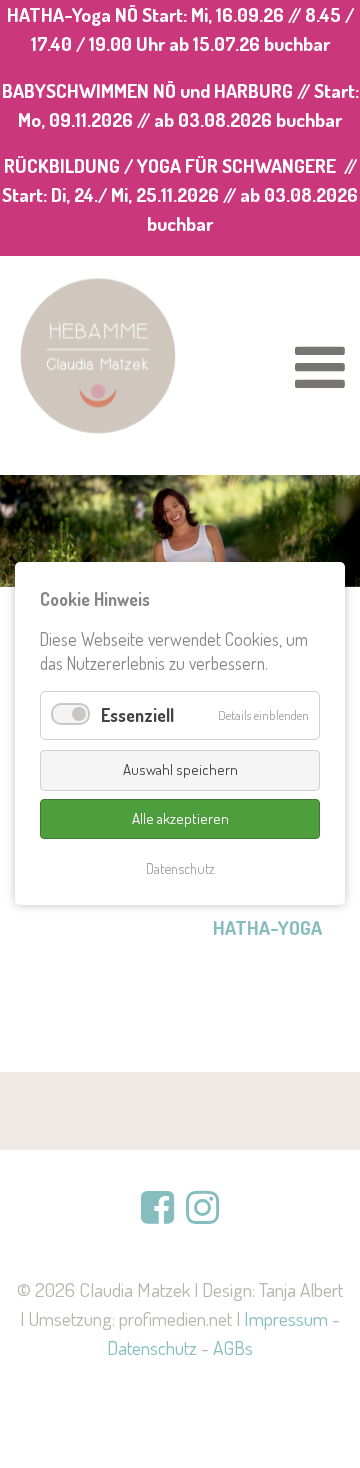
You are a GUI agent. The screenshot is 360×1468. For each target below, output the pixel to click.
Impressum (286, 1318)
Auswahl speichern (180, 769)
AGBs (233, 1347)
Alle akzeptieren (180, 818)
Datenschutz (152, 1347)
